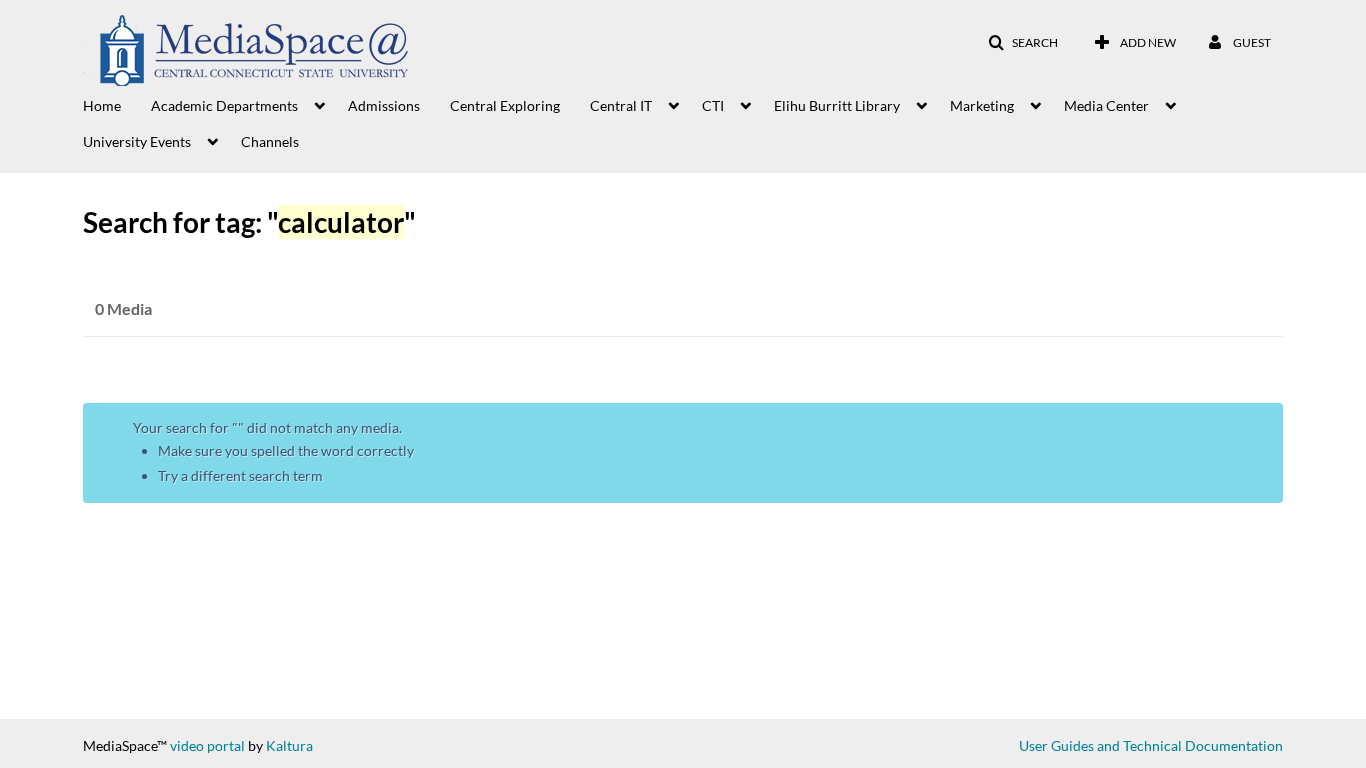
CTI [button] (713, 105)
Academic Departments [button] (224, 105)
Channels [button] (270, 141)
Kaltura (289, 745)
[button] (1023, 43)
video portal (207, 745)
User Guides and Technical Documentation (1151, 745)
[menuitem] (117, 104)
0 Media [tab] (123, 308)
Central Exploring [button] (505, 105)
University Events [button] (137, 141)
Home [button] (102, 105)
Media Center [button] (1106, 105)
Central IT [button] (621, 105)
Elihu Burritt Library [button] (837, 105)
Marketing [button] (982, 105)
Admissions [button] (384, 105)
